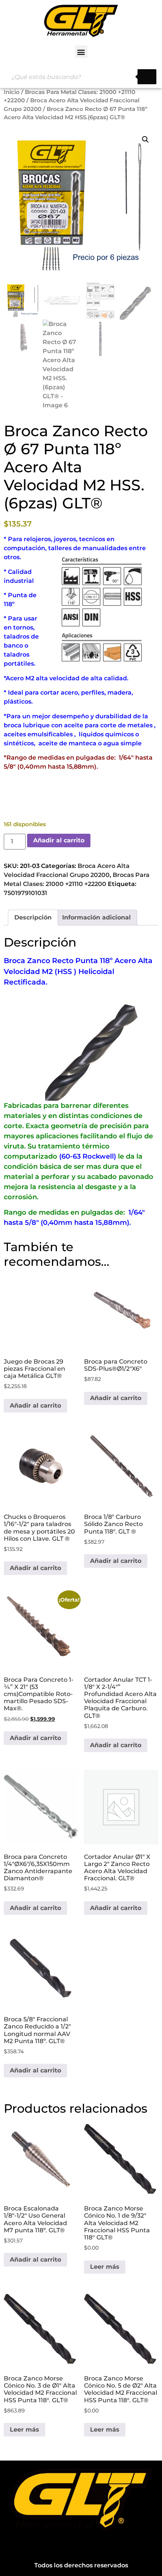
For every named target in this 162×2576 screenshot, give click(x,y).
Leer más (105, 2267)
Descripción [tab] (33, 917)
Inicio (12, 92)
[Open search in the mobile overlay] (81, 77)
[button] (81, 52)
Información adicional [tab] (96, 917)
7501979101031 (25, 893)
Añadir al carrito (59, 840)
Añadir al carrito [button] (35, 1406)
